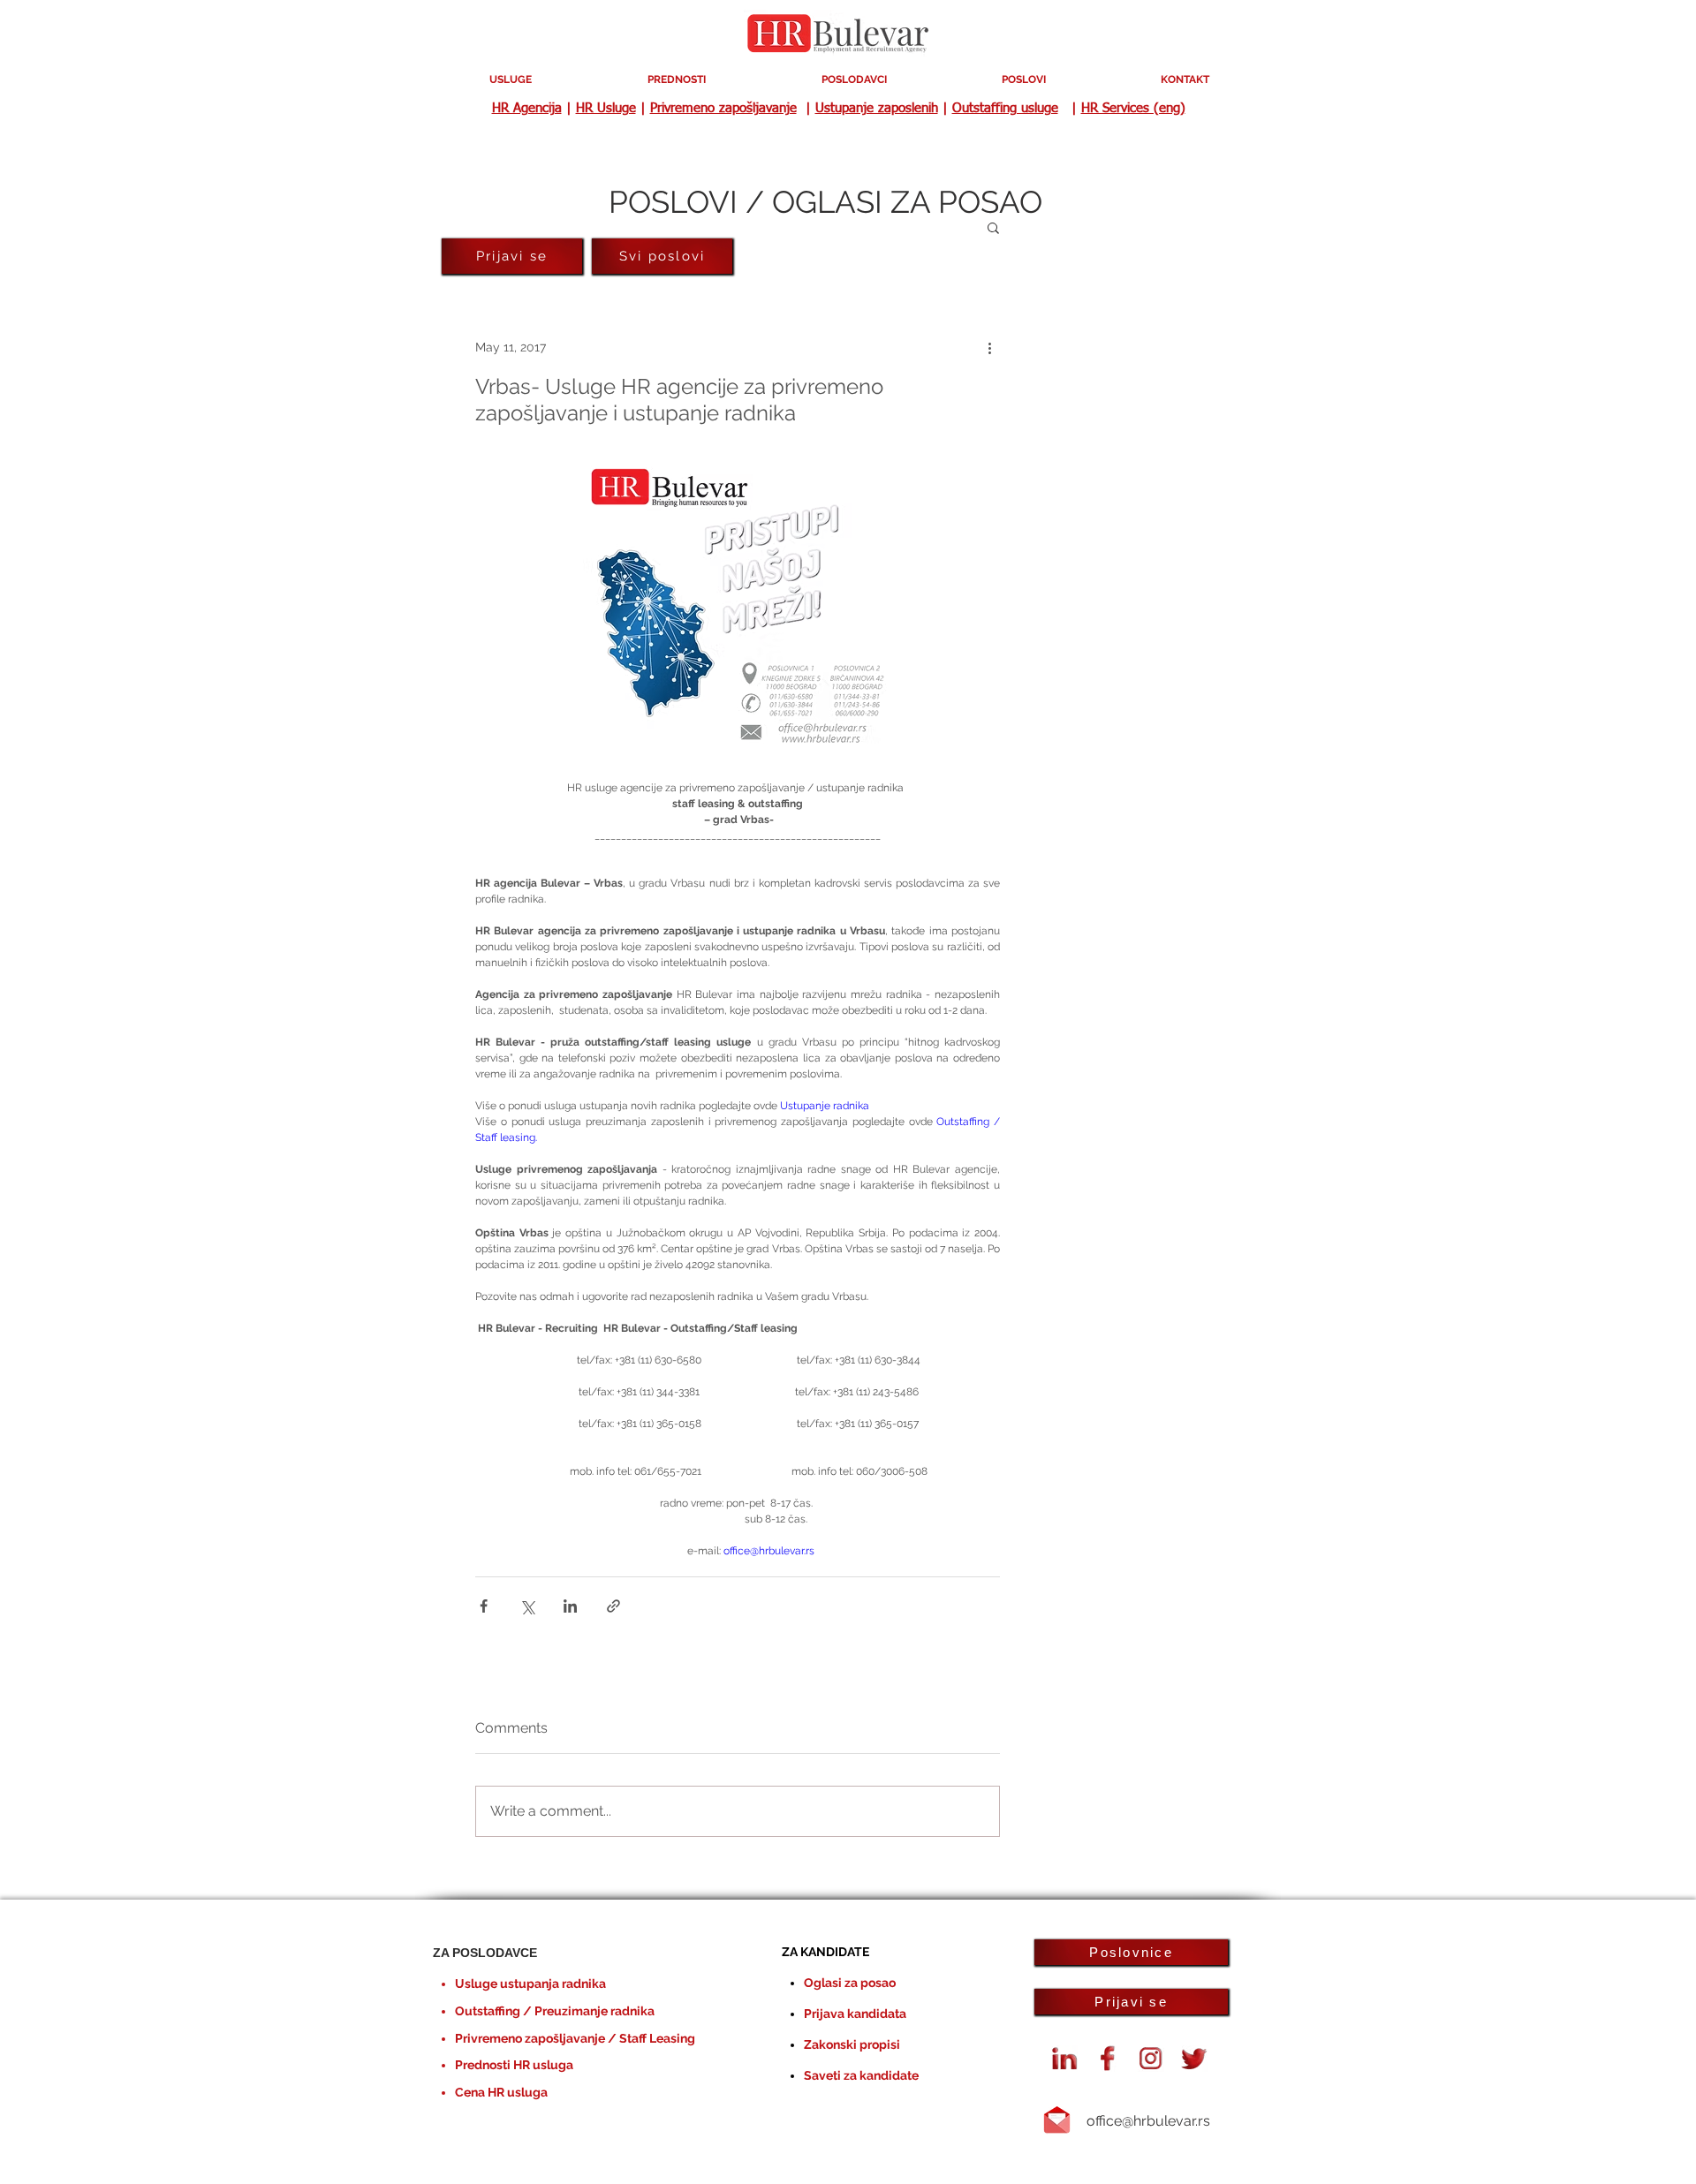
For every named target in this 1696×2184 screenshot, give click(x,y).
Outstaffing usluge (1005, 108)
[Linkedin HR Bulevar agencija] (1064, 2059)
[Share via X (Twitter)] (527, 1606)
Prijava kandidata (855, 2014)
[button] (993, 227)
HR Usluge (606, 108)
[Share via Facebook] (484, 1606)
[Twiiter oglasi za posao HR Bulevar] (1194, 2059)
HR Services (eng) (1133, 108)
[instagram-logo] (1151, 2059)
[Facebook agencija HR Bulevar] (1108, 2059)
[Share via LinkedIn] (570, 1606)
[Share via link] (613, 1606)
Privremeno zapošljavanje (723, 108)
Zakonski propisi (852, 2044)
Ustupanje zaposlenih (877, 108)
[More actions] (989, 347)
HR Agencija (527, 108)
